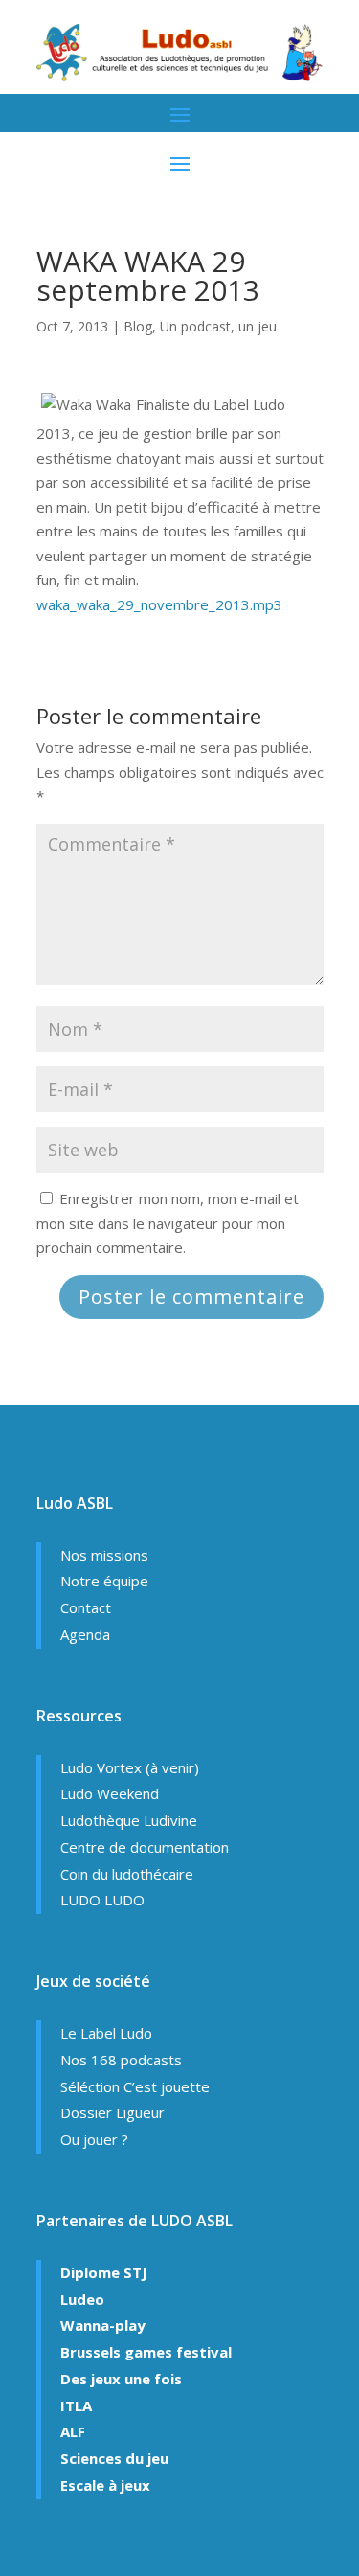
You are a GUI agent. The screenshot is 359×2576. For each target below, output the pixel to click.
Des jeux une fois (121, 2379)
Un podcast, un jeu (218, 326)
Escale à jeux (105, 2485)
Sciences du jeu (114, 2458)
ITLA (76, 2405)
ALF (73, 2431)
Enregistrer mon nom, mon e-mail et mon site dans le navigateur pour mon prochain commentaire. (168, 1223)
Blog (138, 326)
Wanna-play (103, 2325)
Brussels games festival (146, 2352)
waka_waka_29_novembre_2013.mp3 (159, 604)
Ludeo (82, 2299)
